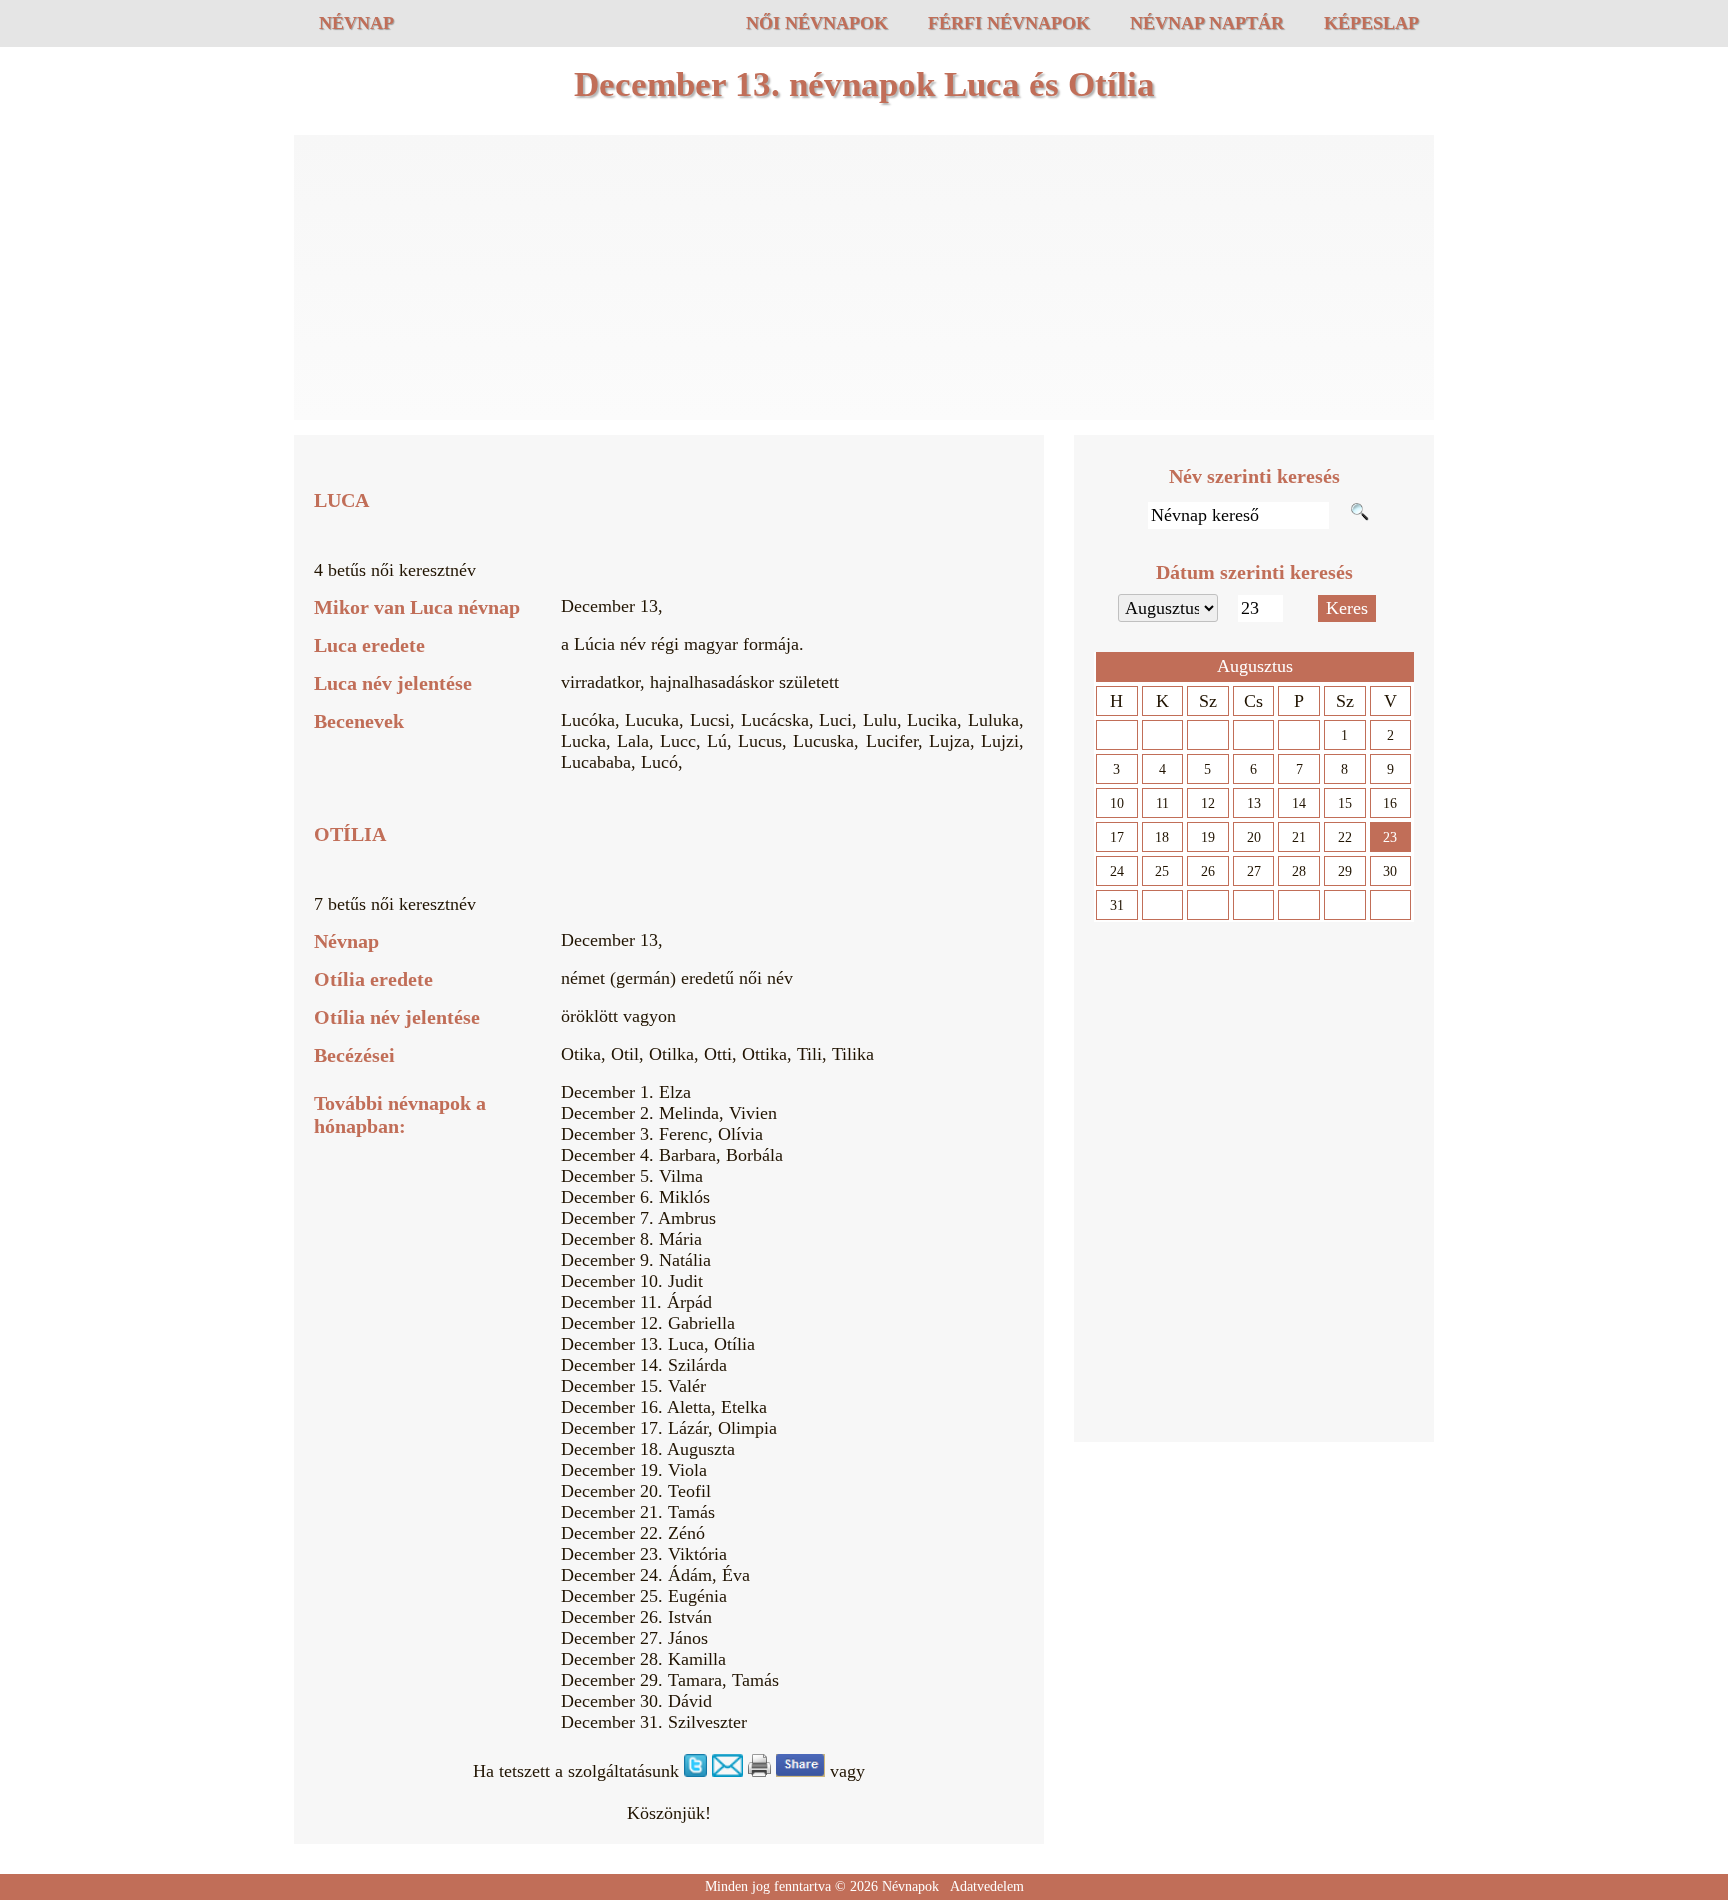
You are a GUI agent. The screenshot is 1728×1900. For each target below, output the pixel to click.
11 (1162, 803)
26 (1208, 871)
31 (1117, 905)
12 (1208, 803)
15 (1345, 803)
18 (1162, 837)
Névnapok (910, 1886)
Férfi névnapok (1009, 23)
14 (1299, 803)
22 (1345, 837)
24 (1117, 871)
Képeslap (1371, 23)
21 (1299, 837)
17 (1117, 837)
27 (1254, 871)
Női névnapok (817, 23)
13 (1254, 803)
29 (1345, 871)
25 (1162, 871)
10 (1117, 803)
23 (1390, 837)
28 (1299, 871)
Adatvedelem (987, 1886)
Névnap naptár (1207, 23)
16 (1390, 803)
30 (1390, 871)
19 (1208, 837)
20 (1254, 837)
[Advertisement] (864, 280)
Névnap (356, 23)
